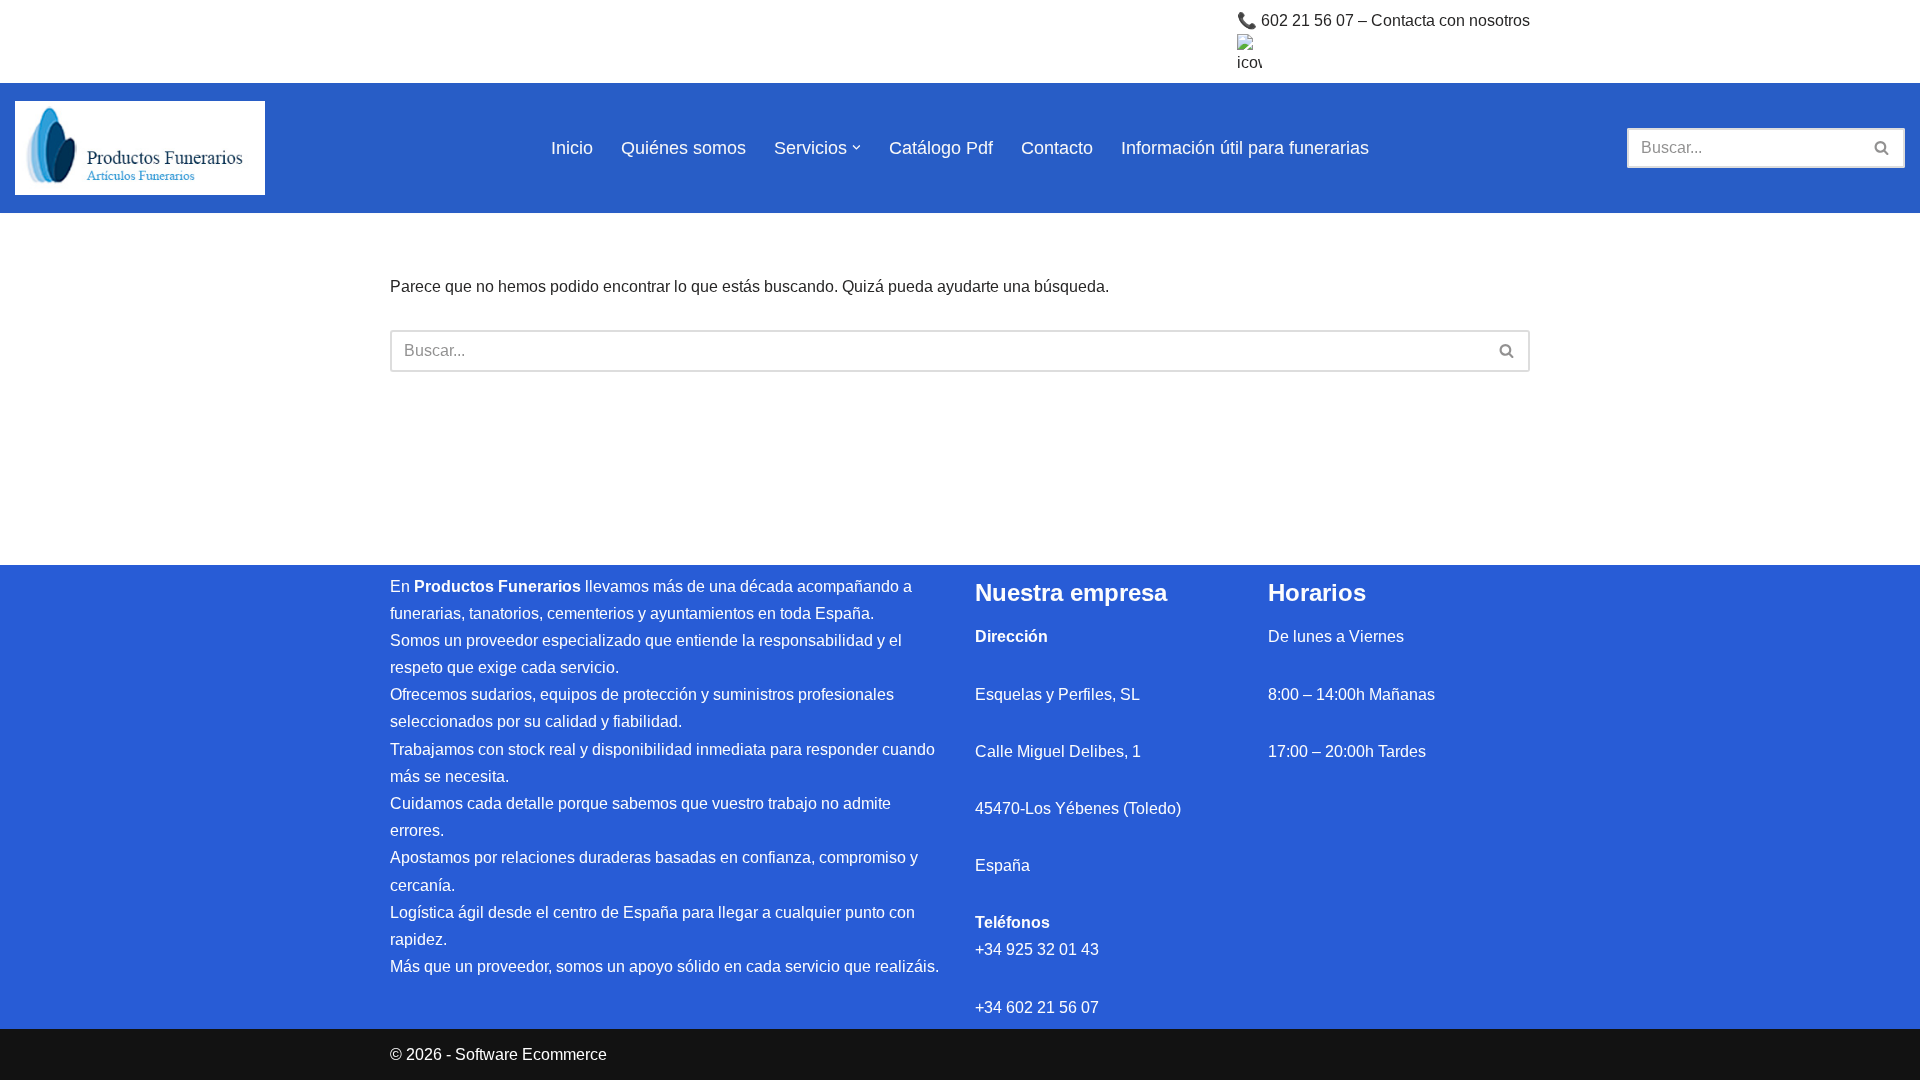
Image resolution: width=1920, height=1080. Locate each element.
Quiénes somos (683, 148)
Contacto (1057, 148)
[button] (856, 147)
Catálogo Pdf (941, 148)
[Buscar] (1882, 148)
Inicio (572, 148)
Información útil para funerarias (1245, 148)
